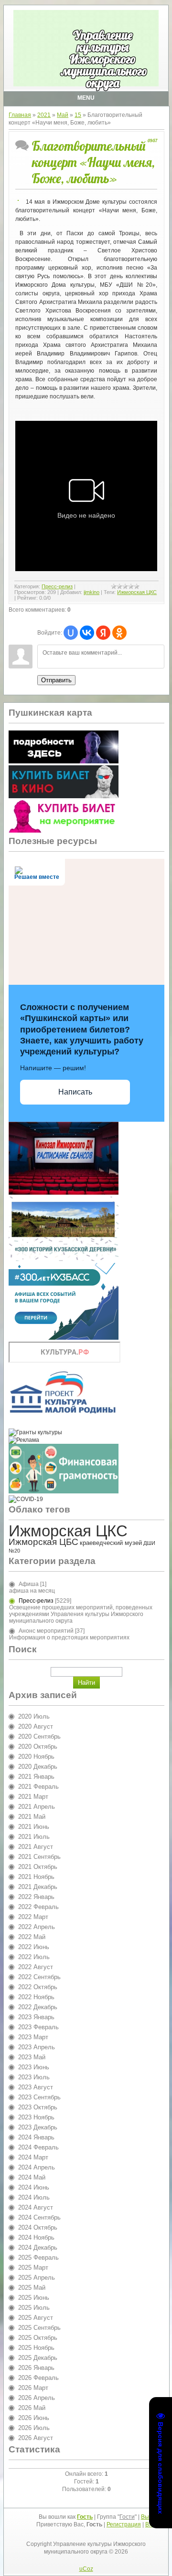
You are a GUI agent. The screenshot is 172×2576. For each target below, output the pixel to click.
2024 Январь (36, 2137)
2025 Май (32, 2288)
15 (78, 115)
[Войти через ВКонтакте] (87, 633)
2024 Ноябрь (36, 2237)
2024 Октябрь (38, 2227)
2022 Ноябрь (36, 1997)
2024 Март (33, 2157)
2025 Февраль (38, 2258)
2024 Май (32, 2177)
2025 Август (36, 2318)
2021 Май (32, 1817)
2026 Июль (34, 2428)
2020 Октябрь (38, 1747)
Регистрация (124, 2524)
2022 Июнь (34, 1947)
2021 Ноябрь (36, 1877)
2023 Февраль (38, 2027)
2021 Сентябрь (39, 1857)
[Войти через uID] (71, 633)
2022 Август (36, 1967)
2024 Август (36, 2207)
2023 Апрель (37, 2047)
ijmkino (91, 592)
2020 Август (36, 1726)
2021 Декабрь (38, 1887)
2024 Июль (34, 2197)
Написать (75, 1092)
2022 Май (32, 1937)
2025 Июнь (34, 2298)
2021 (44, 115)
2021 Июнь (34, 1827)
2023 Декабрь (38, 2127)
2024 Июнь (34, 2187)
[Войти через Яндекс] (103, 633)
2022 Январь (36, 1897)
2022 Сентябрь (39, 1977)
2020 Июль (34, 1716)
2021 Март (33, 1797)
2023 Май (32, 2057)
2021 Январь (36, 1777)
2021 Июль (34, 1837)
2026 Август (36, 2438)
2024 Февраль (38, 2147)
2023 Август (36, 2087)
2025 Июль (34, 2308)
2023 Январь (36, 2017)
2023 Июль (34, 2077)
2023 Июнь (34, 2067)
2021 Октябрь (38, 1867)
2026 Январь (36, 2368)
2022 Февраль (38, 1907)
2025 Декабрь (38, 2358)
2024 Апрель (37, 2167)
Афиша (29, 1584)
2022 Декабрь (38, 2007)
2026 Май (32, 2408)
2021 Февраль (38, 1787)
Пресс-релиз (57, 586)
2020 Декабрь (38, 1767)
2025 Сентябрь (39, 2328)
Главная (20, 115)
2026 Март (33, 2388)
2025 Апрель (37, 2278)
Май (63, 115)
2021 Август (36, 1847)
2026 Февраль (38, 2378)
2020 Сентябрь (39, 1736)
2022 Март (33, 1917)
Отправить (56, 680)
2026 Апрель (37, 2398)
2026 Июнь (34, 2418)
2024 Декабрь (38, 2247)
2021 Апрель (37, 1807)
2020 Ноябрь (36, 1757)
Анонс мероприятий (46, 1631)
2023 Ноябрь (36, 2117)
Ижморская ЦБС (43, 1542)
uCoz (86, 2569)
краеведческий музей (111, 1543)
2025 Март (33, 2268)
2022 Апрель (37, 1927)
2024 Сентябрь (39, 2217)
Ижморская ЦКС (137, 592)
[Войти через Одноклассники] (119, 633)
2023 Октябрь (38, 2107)
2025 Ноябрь (36, 2348)
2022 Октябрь (38, 1987)
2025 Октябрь (38, 2338)
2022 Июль (34, 1957)
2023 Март (33, 2037)
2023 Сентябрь (39, 2097)
